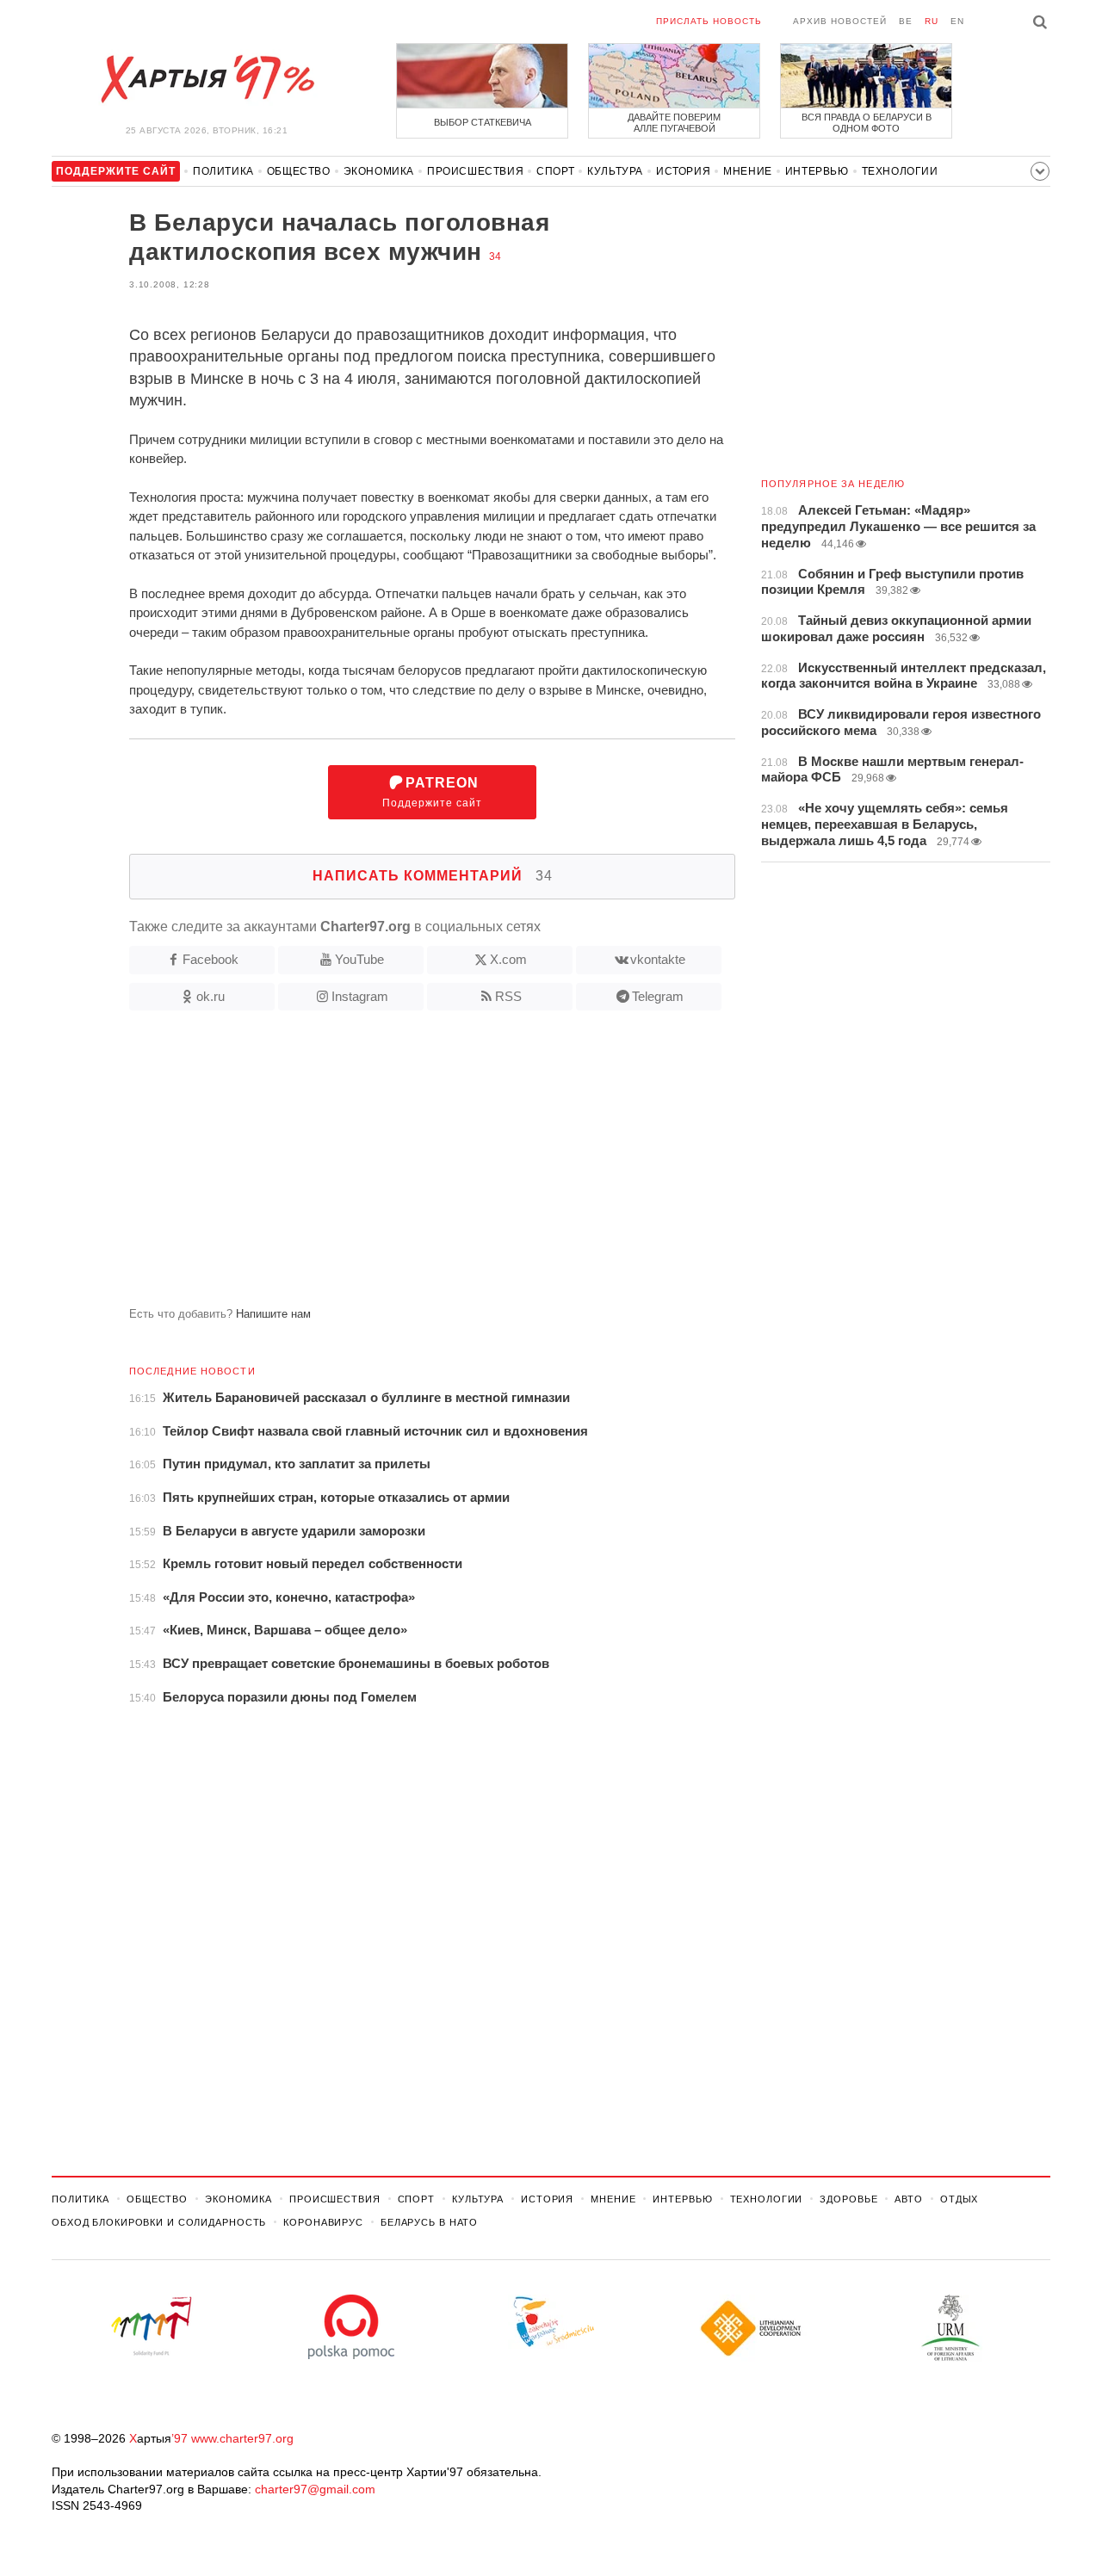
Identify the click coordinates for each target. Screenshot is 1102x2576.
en (957, 21)
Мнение (748, 171)
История (683, 171)
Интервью (817, 171)
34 (495, 256)
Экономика (379, 171)
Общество (299, 171)
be (906, 21)
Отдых (959, 2199)
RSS (508, 996)
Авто (909, 2199)
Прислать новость (709, 21)
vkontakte (658, 959)
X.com (508, 959)
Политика (223, 171)
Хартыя (207, 79)
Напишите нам (273, 1314)
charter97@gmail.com (315, 2489)
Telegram (658, 996)
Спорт (555, 171)
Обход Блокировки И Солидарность (159, 2222)
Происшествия (475, 171)
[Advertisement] (393, 1165)
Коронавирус (323, 2222)
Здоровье (848, 2199)
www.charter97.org (242, 2438)
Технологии (900, 171)
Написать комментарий (433, 876)
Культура (615, 171)
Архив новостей (840, 21)
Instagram (360, 996)
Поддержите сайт (432, 792)
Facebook (210, 959)
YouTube (359, 959)
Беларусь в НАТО (429, 2222)
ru (932, 21)
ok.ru (210, 996)
